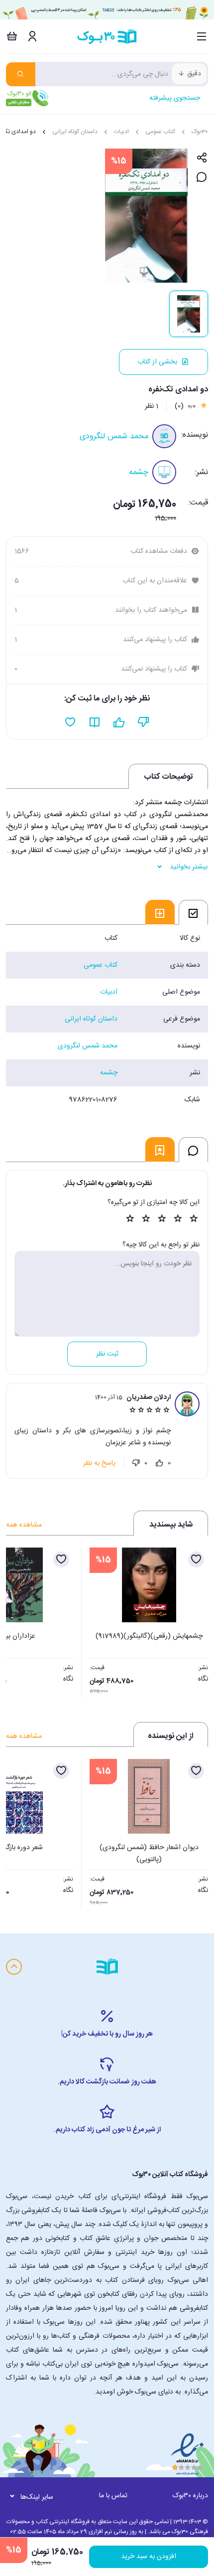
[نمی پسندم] (136, 1463)
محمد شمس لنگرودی (114, 436)
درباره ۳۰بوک (190, 2496)
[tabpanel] (107, 1019)
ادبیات (121, 132)
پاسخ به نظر (99, 1463)
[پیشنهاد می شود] (119, 722)
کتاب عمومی (160, 132)
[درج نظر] (202, 178)
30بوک (200, 132)
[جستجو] (21, 74)
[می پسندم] (160, 1463)
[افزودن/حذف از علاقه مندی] (196, 1559)
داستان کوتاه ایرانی (75, 132)
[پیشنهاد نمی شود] (144, 722)
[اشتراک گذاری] (202, 158)
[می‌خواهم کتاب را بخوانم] (95, 722)
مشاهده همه (24, 1525)
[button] (19, 1620)
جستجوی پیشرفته (175, 98)
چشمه (139, 472)
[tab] (193, 912)
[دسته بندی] (202, 36)
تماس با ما (113, 2496)
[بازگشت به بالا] (14, 1967)
